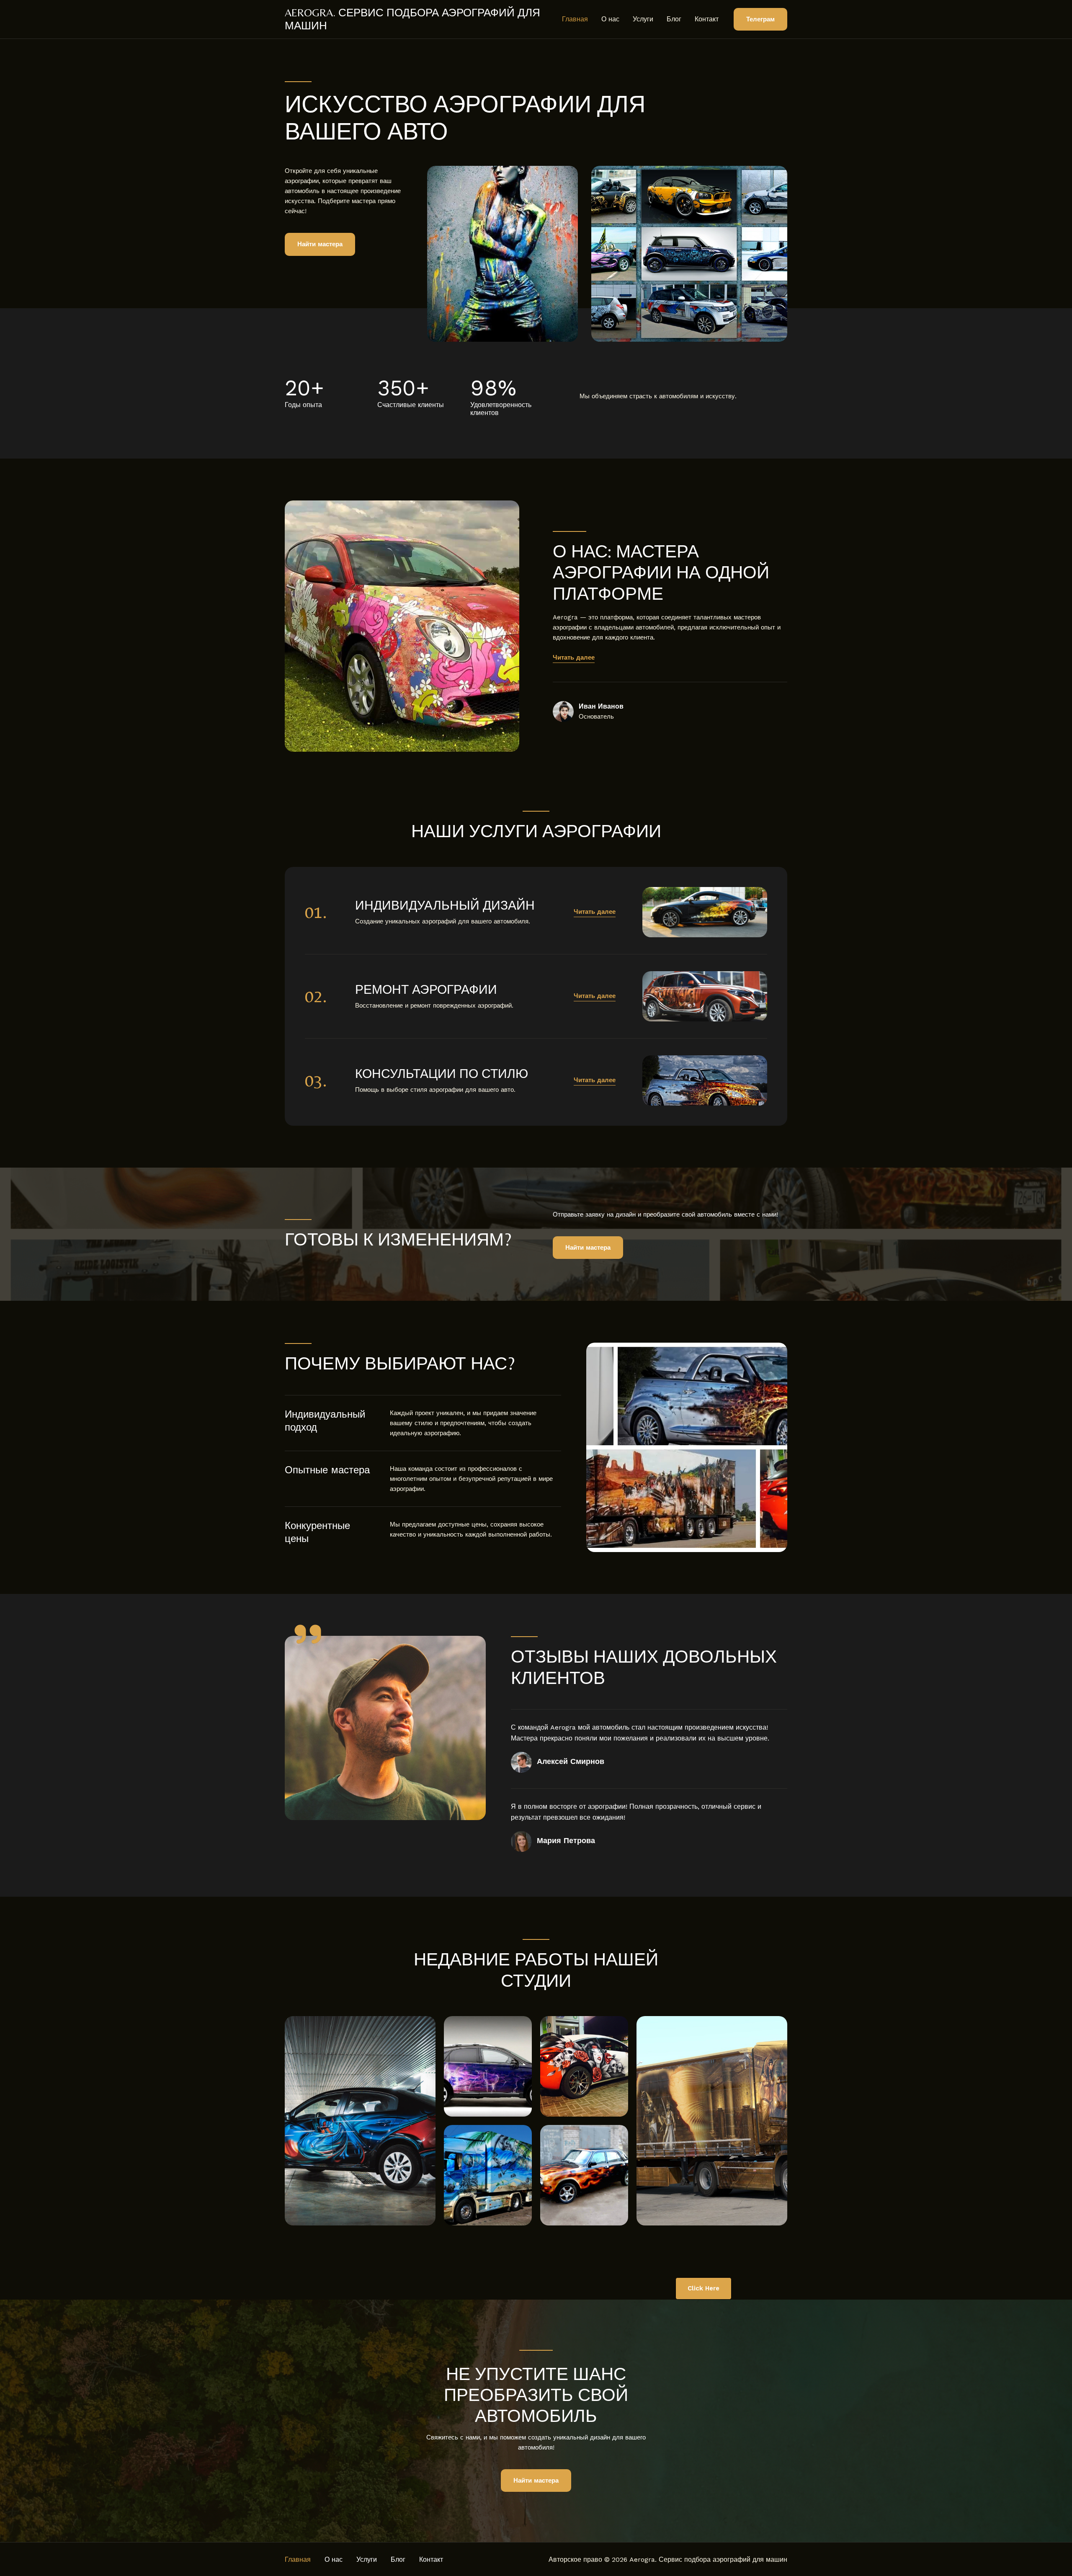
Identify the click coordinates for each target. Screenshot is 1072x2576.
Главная (575, 19)
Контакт (707, 19)
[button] (760, 19)
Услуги (643, 19)
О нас (610, 19)
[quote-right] (308, 1634)
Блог (674, 19)
